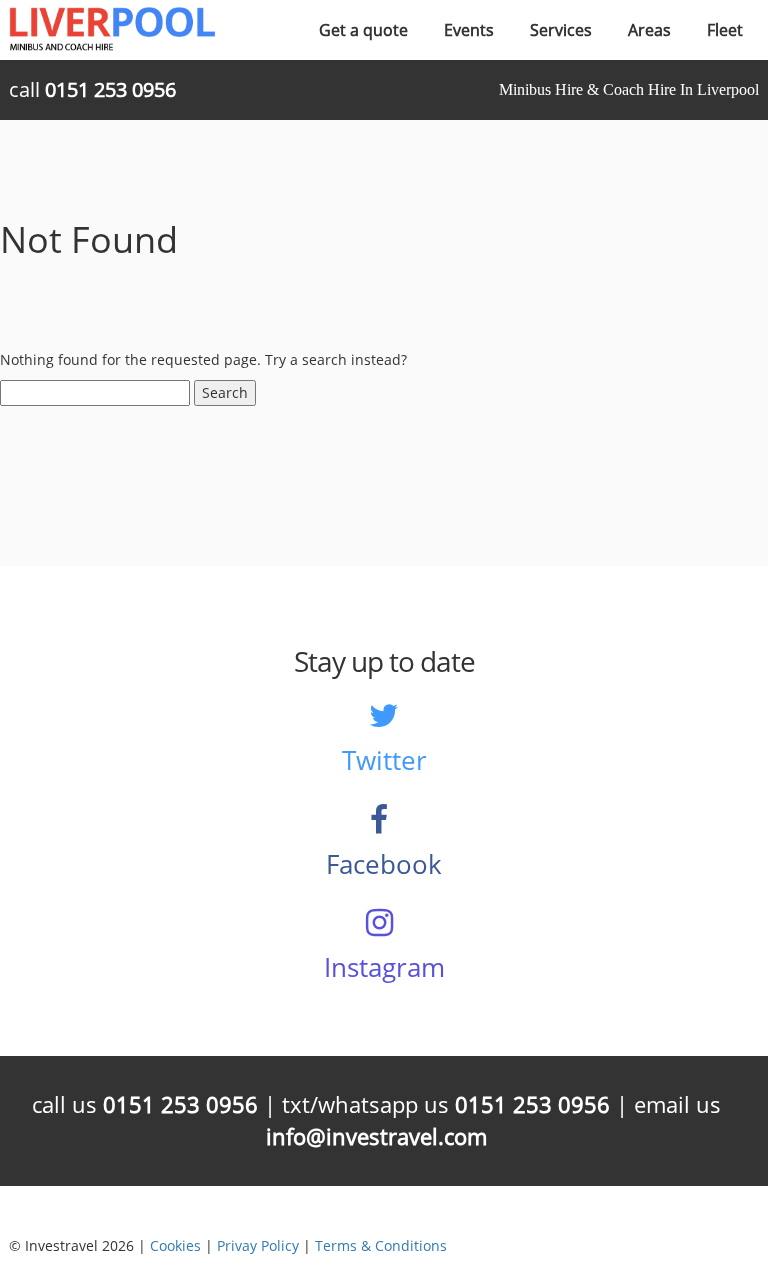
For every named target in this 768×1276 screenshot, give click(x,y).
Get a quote (363, 30)
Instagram (384, 967)
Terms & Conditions (381, 1245)
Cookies (175, 1245)
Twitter (384, 760)
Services (561, 30)
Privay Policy (258, 1245)
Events (469, 30)
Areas (649, 30)
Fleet (725, 30)
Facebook (384, 864)
